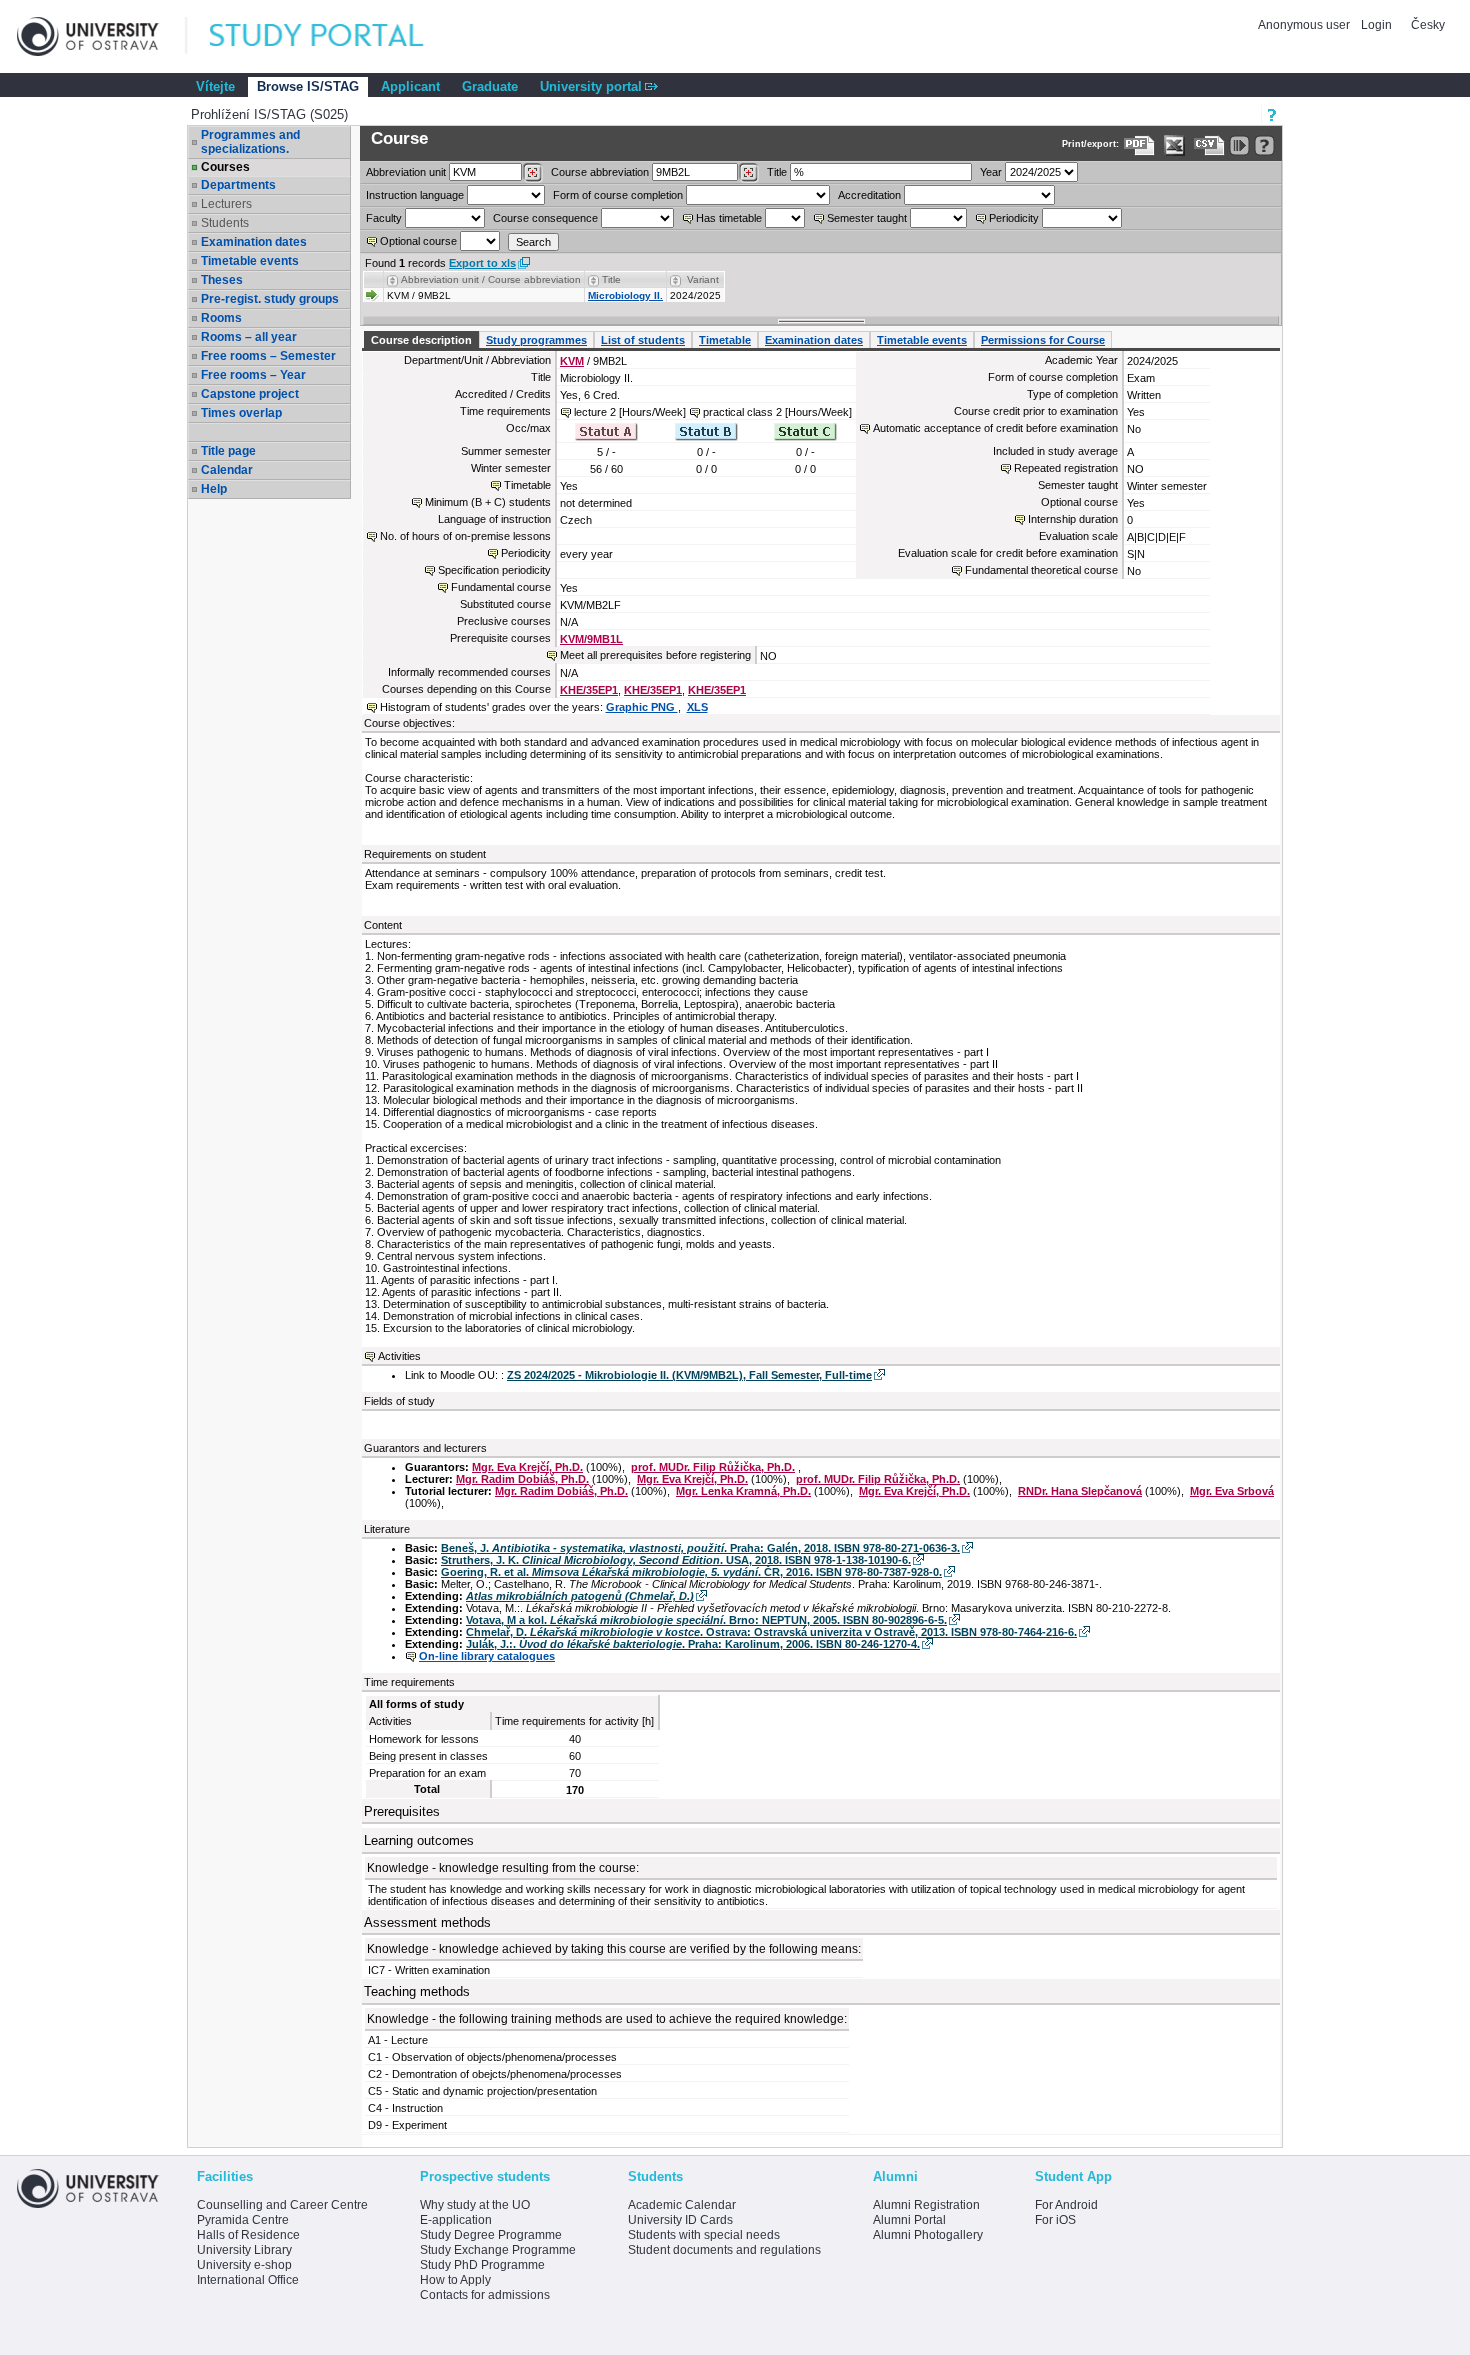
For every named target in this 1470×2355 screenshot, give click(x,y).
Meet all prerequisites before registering (655, 655)
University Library (244, 2250)
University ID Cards (680, 2220)
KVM (572, 361)
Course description (421, 340)
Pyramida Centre (243, 2220)
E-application (456, 2220)
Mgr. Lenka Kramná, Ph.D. (743, 1491)
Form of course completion (618, 195)
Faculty (384, 218)
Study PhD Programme (482, 2265)
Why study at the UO (475, 2205)
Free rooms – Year (253, 375)
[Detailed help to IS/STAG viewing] (1264, 145)
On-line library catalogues (487, 1656)
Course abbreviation (600, 172)
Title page (228, 451)
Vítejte (215, 86)
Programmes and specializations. (250, 142)
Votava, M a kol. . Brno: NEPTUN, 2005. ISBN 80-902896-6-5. (706, 1620)
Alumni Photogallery (928, 2235)
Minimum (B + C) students (488, 502)
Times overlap (241, 413)
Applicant (410, 86)
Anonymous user (1305, 25)
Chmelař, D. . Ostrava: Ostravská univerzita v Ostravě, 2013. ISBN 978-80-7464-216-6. (771, 1632)
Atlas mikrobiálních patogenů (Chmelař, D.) (580, 1596)
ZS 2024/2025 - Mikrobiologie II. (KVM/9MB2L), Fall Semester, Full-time (689, 1375)
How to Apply (455, 2280)
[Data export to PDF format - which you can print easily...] (1139, 145)
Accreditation (869, 195)
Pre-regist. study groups (270, 299)
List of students (643, 340)
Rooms (221, 318)
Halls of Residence (248, 2235)
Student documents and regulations (724, 2250)
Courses (225, 167)
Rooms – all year (249, 337)
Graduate (490, 86)
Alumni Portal (909, 2220)
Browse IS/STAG (308, 86)
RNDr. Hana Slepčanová (1080, 1491)
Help (214, 489)
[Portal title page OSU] (335, 36)
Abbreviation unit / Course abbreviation (491, 279)
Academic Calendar (682, 2205)
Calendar (227, 470)
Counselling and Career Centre (282, 2205)
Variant (703, 279)
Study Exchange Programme (498, 2250)
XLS (697, 707)
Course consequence (545, 218)
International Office (248, 2280)
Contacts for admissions (485, 2295)
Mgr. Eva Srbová (1232, 1491)
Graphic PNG (642, 707)
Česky (1428, 25)
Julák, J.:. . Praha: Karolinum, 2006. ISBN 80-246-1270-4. (693, 1644)
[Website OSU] (102, 36)
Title (777, 172)
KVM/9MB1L (591, 639)
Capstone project (250, 394)
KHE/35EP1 (589, 690)
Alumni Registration (926, 2205)
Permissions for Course (1043, 340)
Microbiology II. (625, 295)
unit (406, 172)
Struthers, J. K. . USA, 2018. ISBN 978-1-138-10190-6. (676, 1560)
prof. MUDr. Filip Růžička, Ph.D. (713, 1467)
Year (991, 172)
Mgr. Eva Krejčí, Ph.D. (527, 1467)
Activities (399, 1356)
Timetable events (250, 261)
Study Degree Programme (491, 2235)
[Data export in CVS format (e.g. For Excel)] (1209, 145)
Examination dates (254, 242)
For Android (1066, 2205)
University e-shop (244, 2265)
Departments (238, 185)
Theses (222, 280)
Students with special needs (704, 2235)
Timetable (725, 340)
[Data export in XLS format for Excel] (1174, 145)
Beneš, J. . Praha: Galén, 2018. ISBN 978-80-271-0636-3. (700, 1548)
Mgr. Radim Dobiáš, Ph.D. (522, 1479)
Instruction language (415, 195)
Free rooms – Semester (268, 356)
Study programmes (536, 340)
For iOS (1055, 2220)
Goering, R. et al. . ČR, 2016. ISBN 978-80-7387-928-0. (691, 1572)
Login (1376, 25)
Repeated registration (1066, 468)
